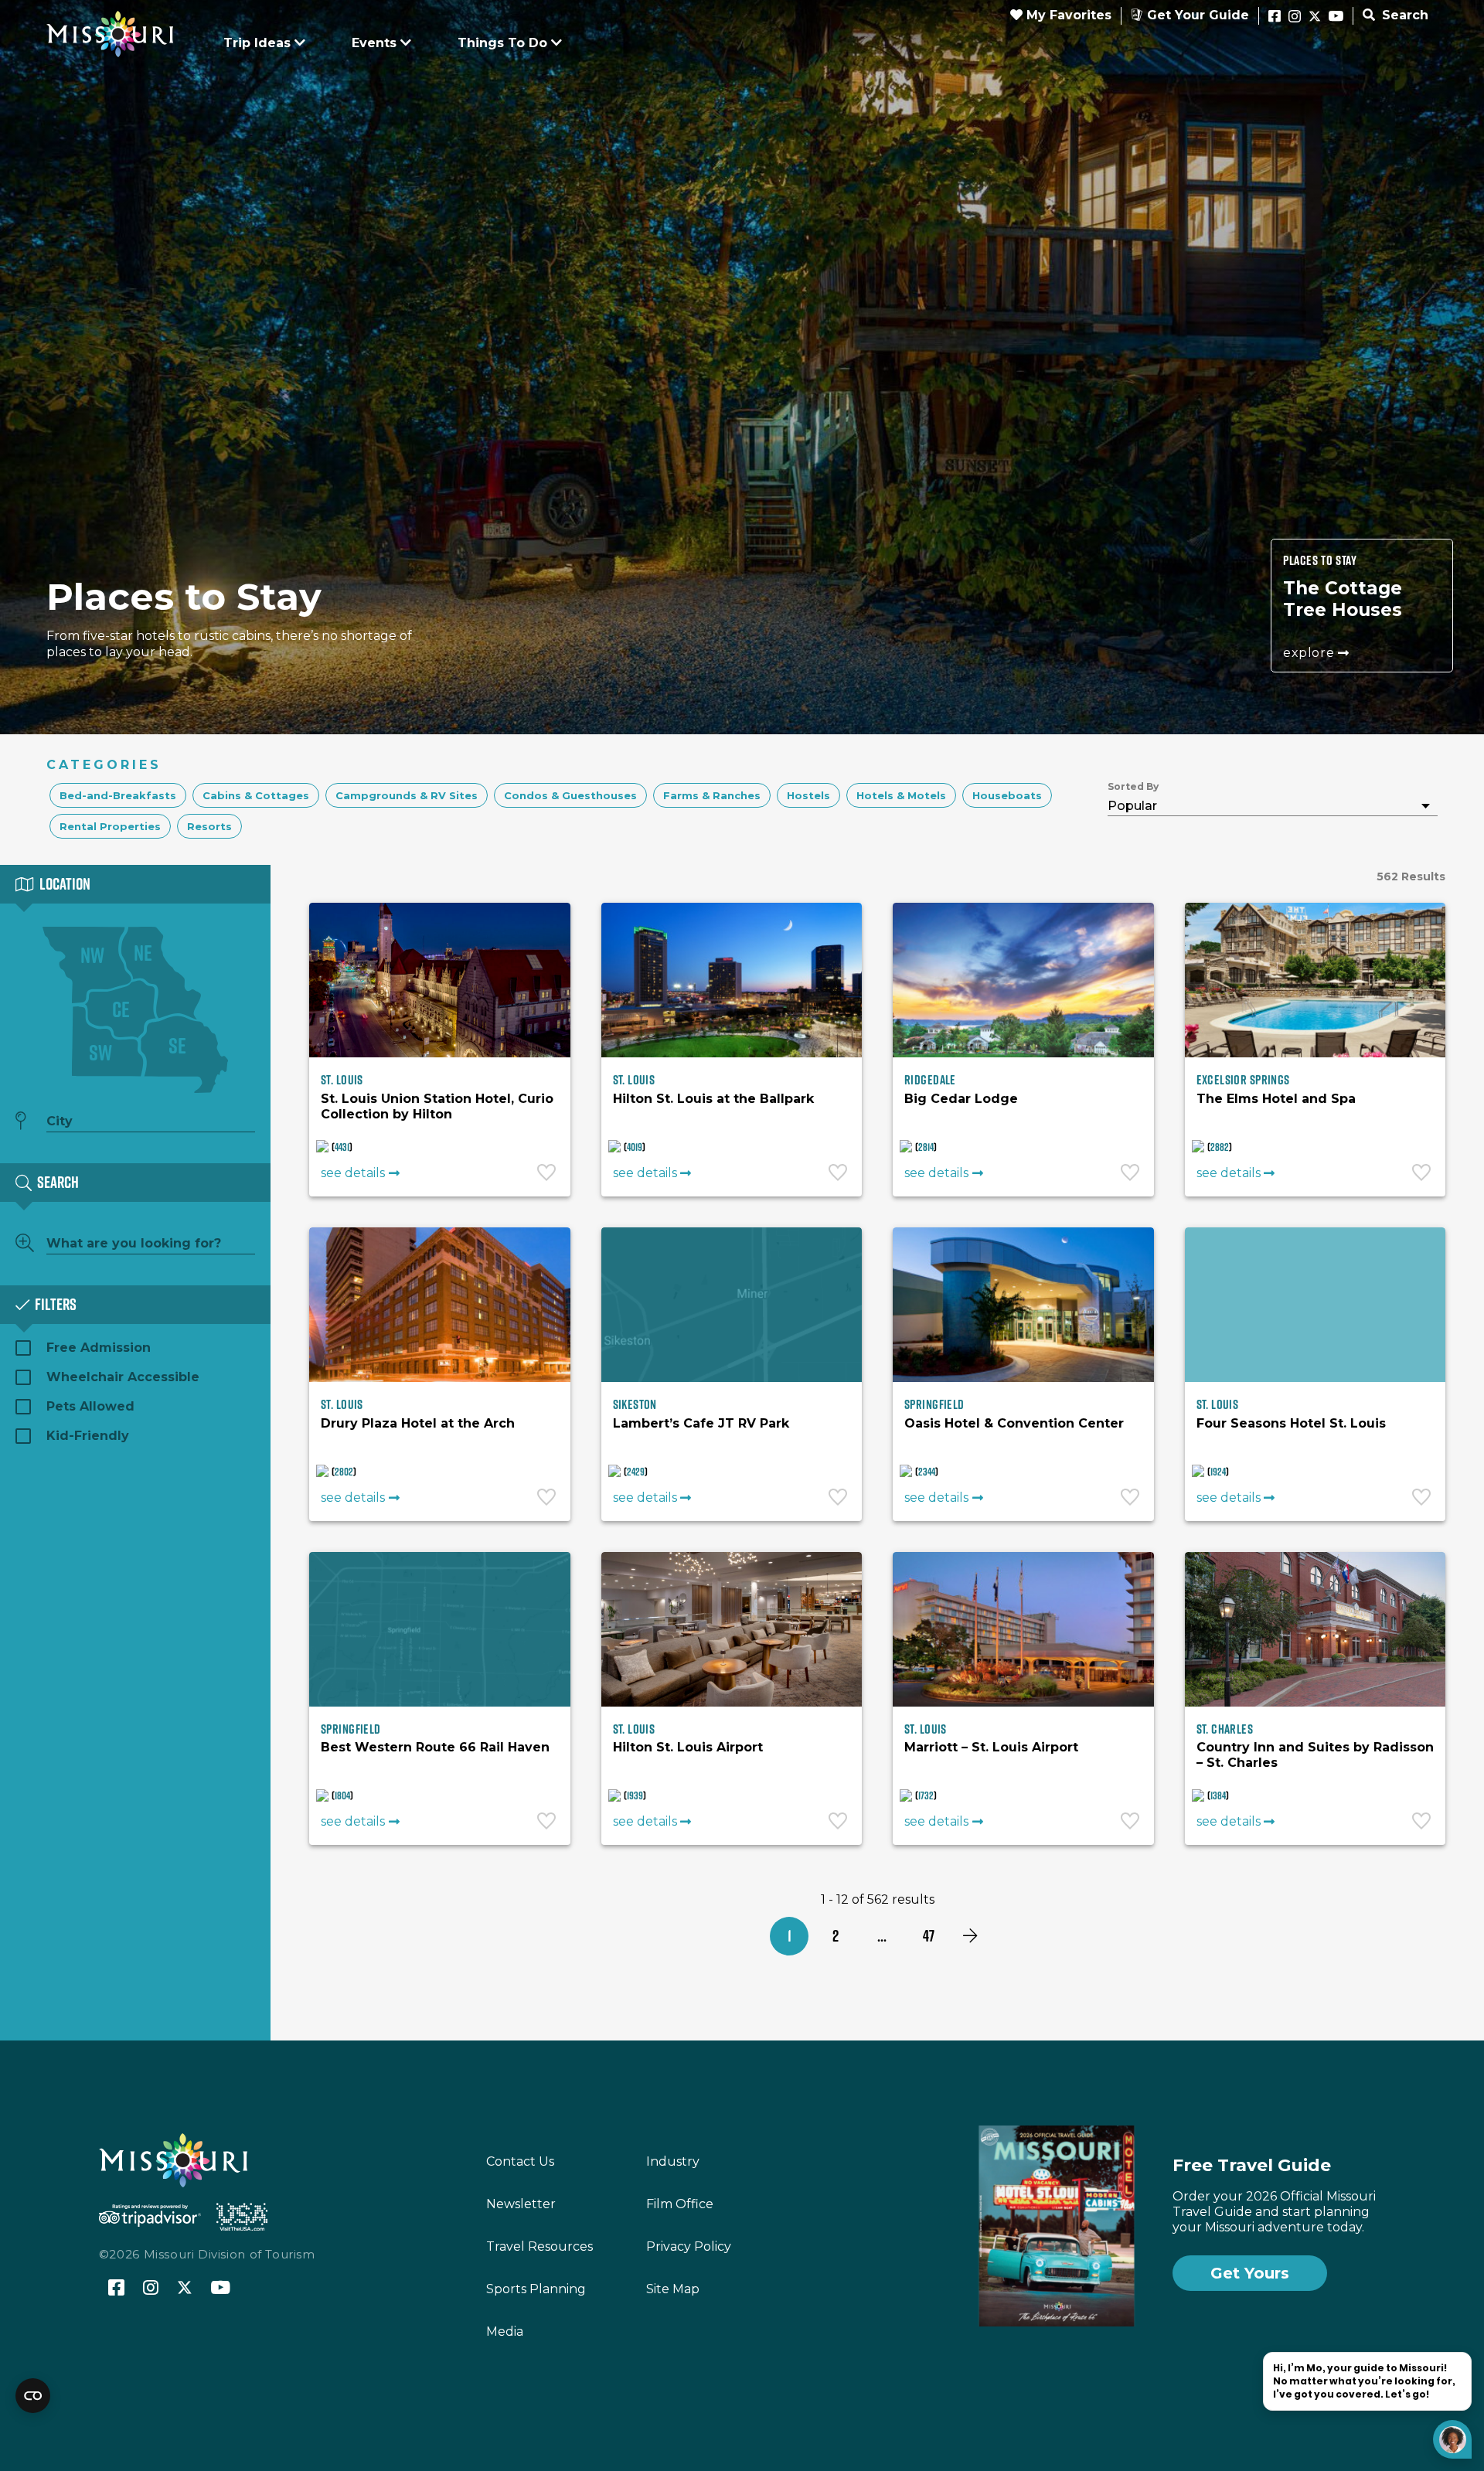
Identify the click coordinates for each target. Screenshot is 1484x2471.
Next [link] (970, 1936)
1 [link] (790, 1936)
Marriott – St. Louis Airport (991, 1747)
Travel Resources (539, 2246)
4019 (635, 1147)
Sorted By (1133, 786)
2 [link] (836, 1936)
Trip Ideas (257, 43)
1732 (926, 1795)
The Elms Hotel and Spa (1276, 1099)
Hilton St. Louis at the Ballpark (713, 1099)
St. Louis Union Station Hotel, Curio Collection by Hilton (437, 1106)
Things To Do (502, 43)
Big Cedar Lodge (961, 1099)
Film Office (680, 2204)
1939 (635, 1795)
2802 (344, 1472)
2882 (1220, 1147)
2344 (927, 1472)
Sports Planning (536, 2289)
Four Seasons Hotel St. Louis (1291, 1423)
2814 (926, 1147)
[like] (548, 1174)
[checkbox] (118, 795)
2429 (636, 1472)
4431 (342, 1147)
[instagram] (1295, 17)
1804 (342, 1795)
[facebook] (1275, 17)
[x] (1315, 17)
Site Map (673, 2289)
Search (1403, 15)
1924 (1218, 1472)
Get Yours (1250, 2273)
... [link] (882, 1936)
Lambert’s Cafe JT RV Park (701, 1423)
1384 (1218, 1795)
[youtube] (1336, 17)
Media (505, 2331)
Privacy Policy (689, 2246)
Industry (673, 2161)
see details (353, 1173)
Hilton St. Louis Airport (688, 1747)
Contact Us (520, 2161)
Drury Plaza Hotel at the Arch (418, 1423)
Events (374, 43)
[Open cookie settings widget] (33, 2396)
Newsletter (521, 2204)
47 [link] (929, 1936)
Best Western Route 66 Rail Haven (435, 1747)
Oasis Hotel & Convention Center (1014, 1423)
